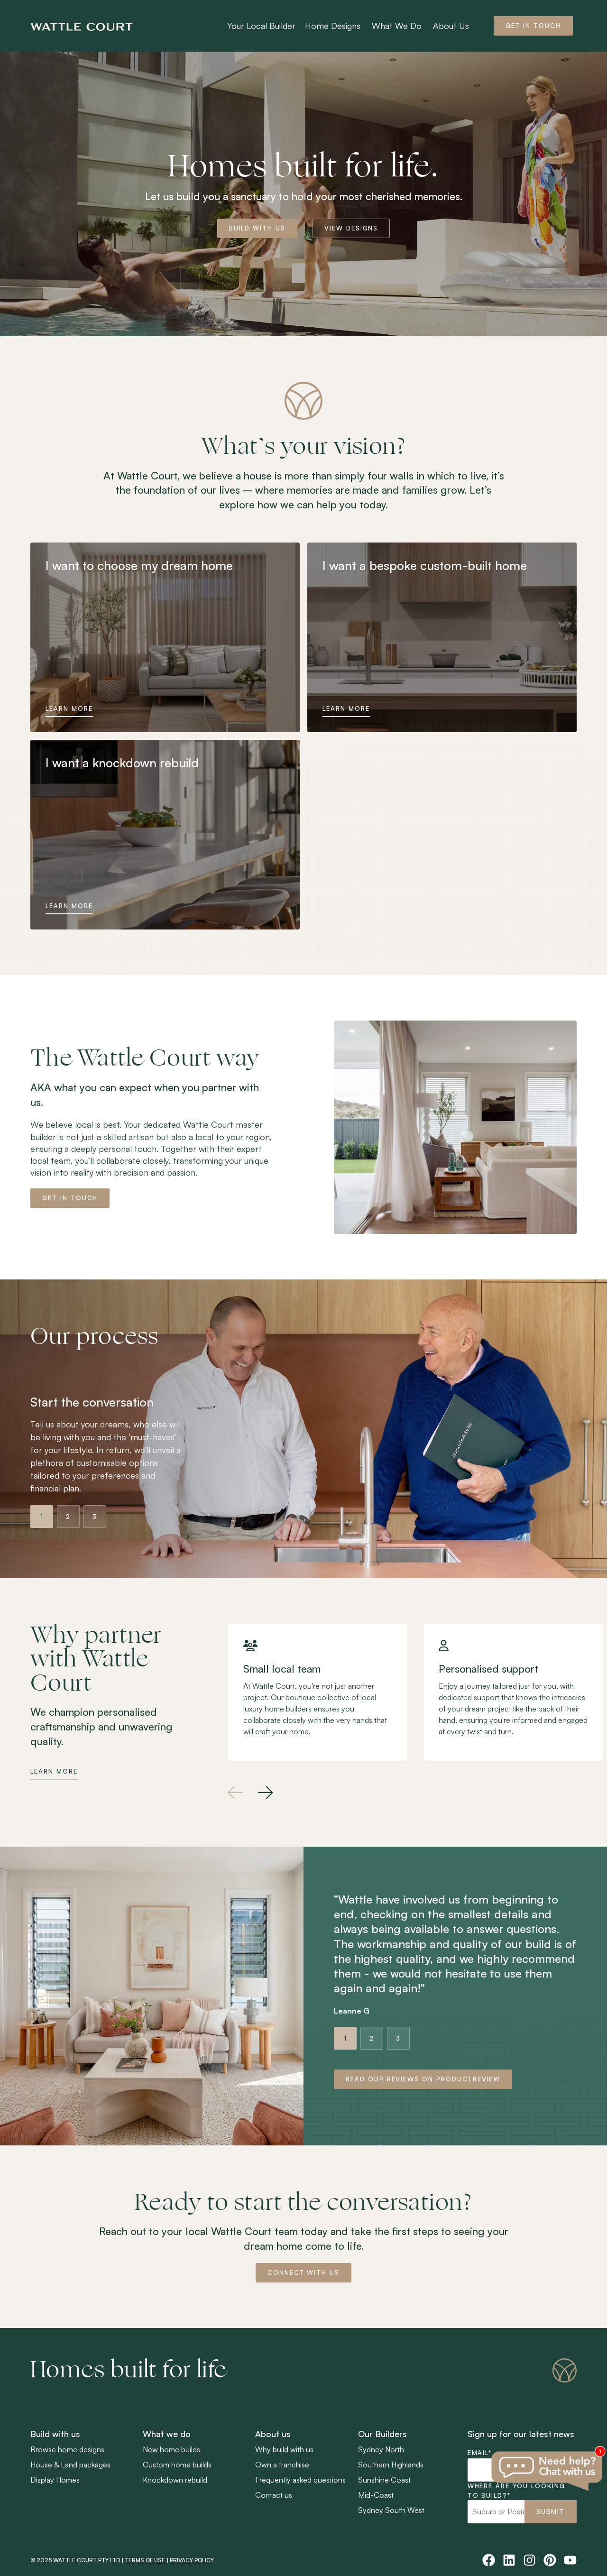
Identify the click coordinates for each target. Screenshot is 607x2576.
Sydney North (381, 2449)
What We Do (397, 26)
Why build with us (284, 2449)
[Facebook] (489, 2560)
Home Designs (333, 26)
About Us (451, 26)
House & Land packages (70, 2465)
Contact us (274, 2495)
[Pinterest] (550, 2560)
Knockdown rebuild (175, 2480)
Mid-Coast (376, 2495)
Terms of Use (145, 2560)
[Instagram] (529, 2560)
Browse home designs (67, 2449)
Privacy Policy (192, 2560)
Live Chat (548, 2471)
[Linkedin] (509, 2560)
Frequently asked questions (300, 2480)
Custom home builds (177, 2465)
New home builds (171, 2449)
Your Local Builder (261, 26)
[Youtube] (570, 2560)
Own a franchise (282, 2465)
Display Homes (55, 2480)
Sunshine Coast (384, 2480)
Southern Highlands (391, 2465)
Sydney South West (391, 2510)
